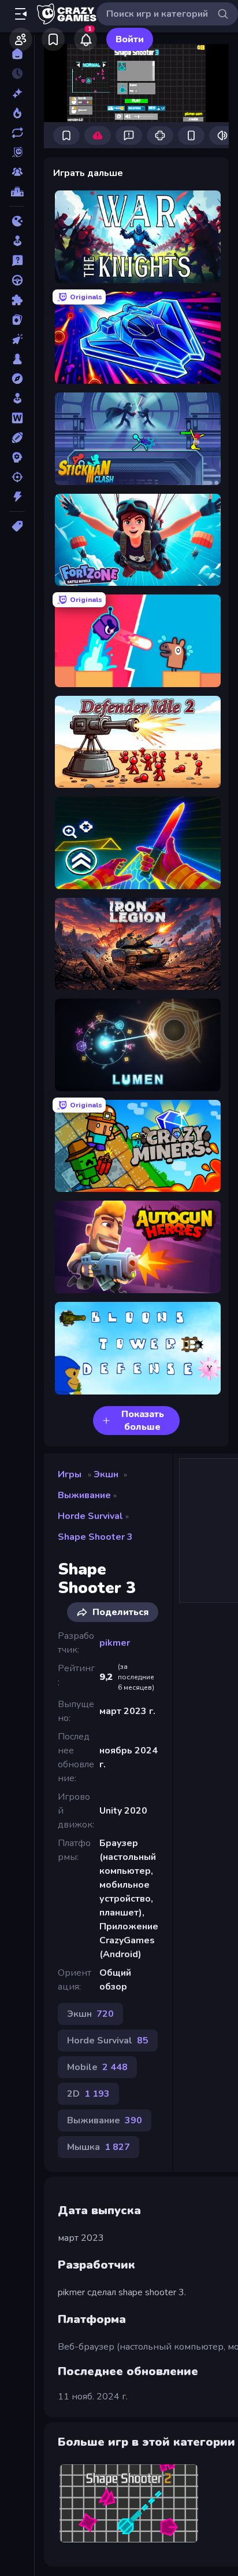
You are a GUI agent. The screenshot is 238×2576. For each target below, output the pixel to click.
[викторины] (17, 260)
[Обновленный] (17, 133)
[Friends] (21, 39)
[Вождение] (17, 280)
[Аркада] (17, 241)
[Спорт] (17, 438)
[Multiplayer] (17, 172)
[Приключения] (17, 379)
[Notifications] (85, 39)
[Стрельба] (17, 477)
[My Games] (53, 39)
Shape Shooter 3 (95, 1537)
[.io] (17, 221)
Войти (130, 39)
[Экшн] (17, 497)
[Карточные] (17, 320)
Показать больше (143, 1421)
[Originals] (17, 152)
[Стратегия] (17, 457)
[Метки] (17, 526)
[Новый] (17, 93)
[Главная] (17, 54)
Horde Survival (90, 1516)
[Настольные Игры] (17, 359)
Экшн (106, 1474)
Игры (70, 1474)
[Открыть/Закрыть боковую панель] (21, 14)
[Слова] (17, 418)
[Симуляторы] (17, 398)
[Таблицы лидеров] (17, 192)
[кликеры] (17, 339)
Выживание (84, 1495)
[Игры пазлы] (17, 300)
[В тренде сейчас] (17, 113)
